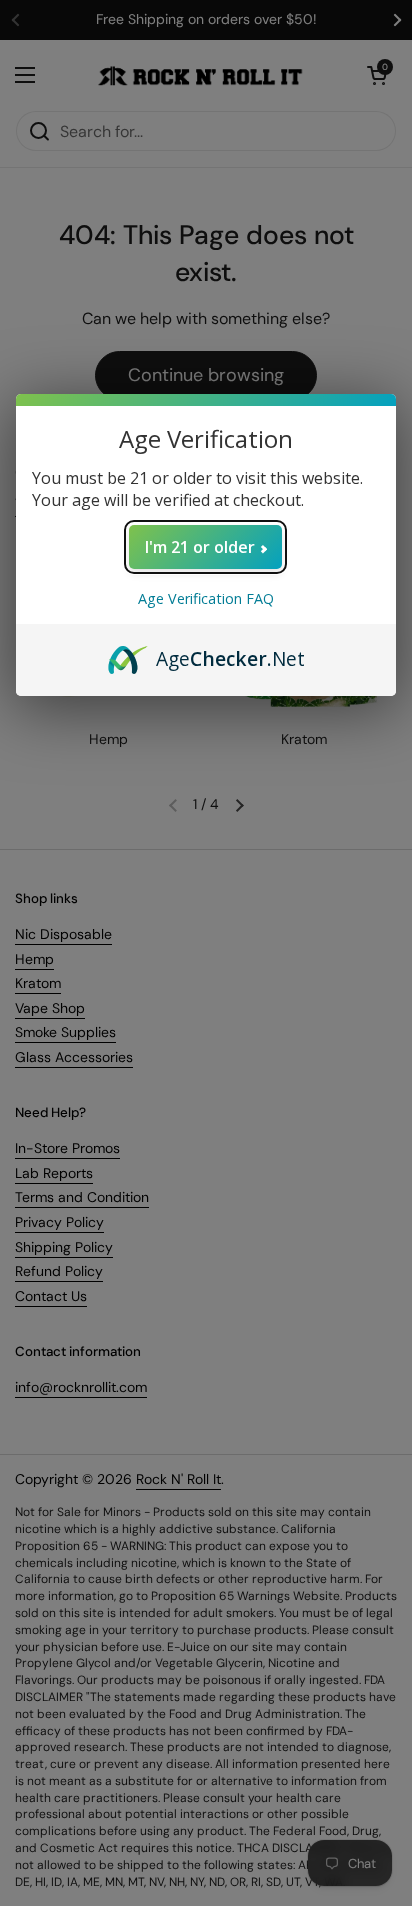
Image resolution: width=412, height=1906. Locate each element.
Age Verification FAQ (206, 598)
